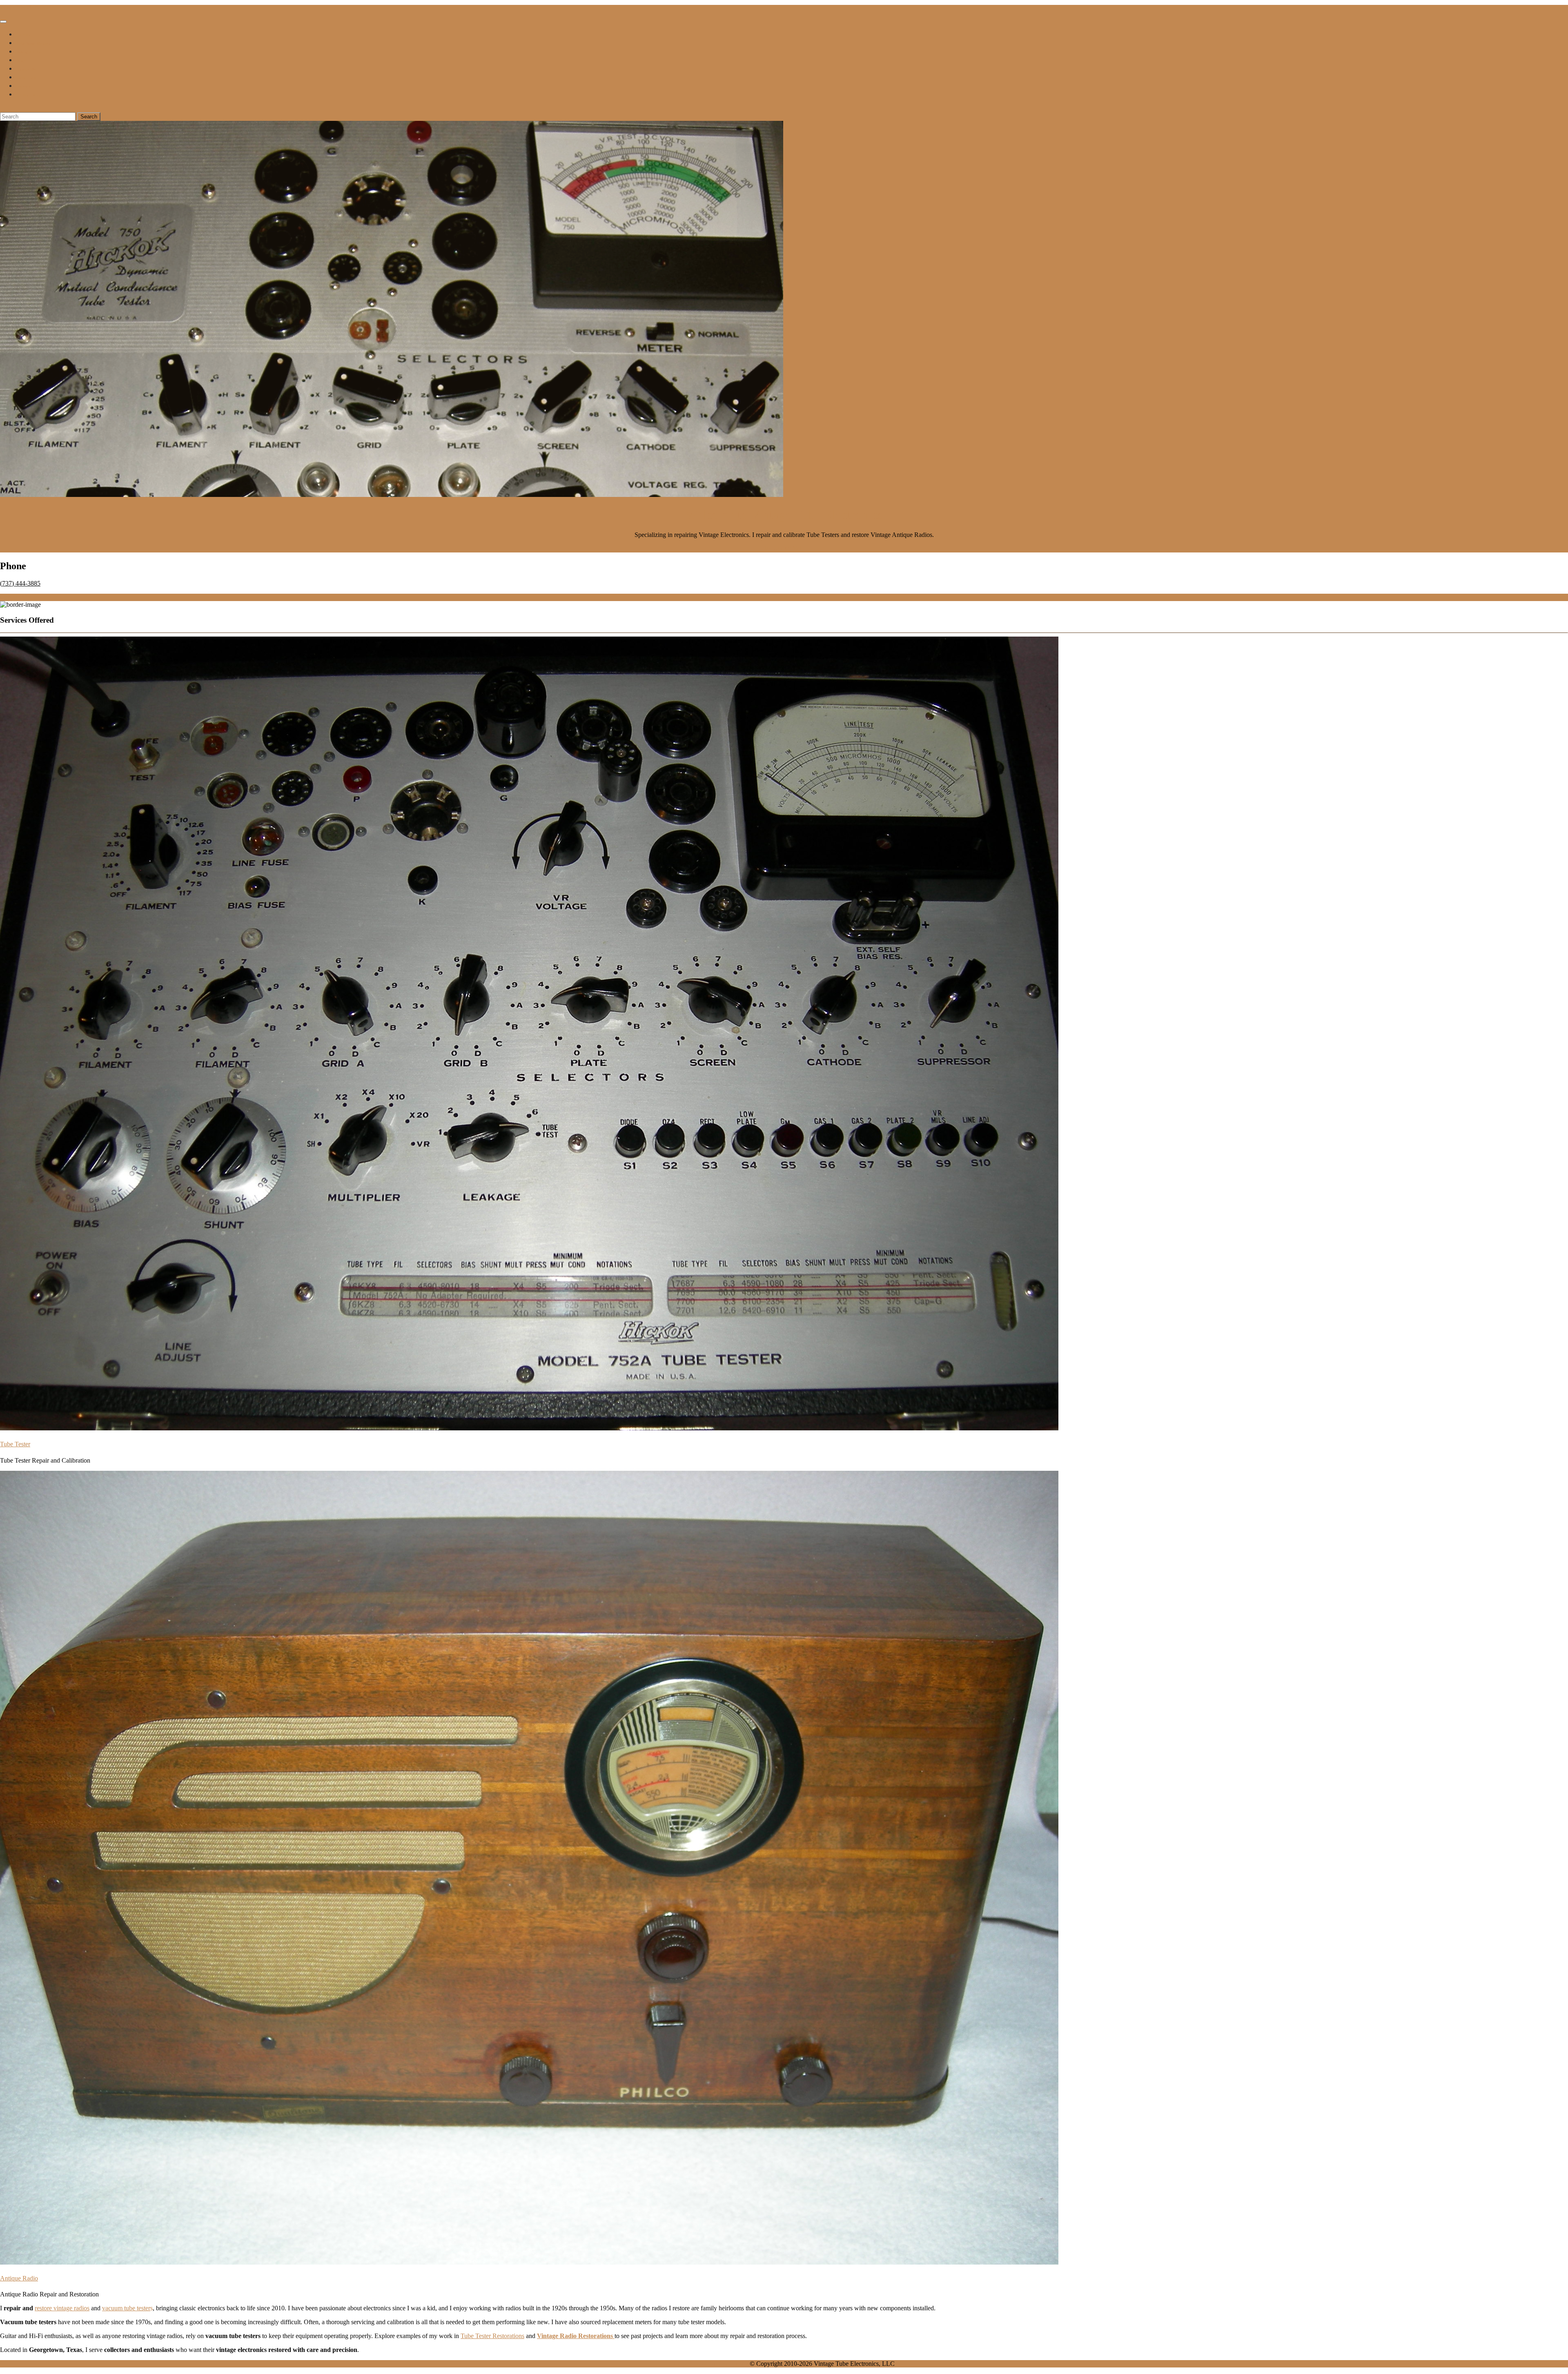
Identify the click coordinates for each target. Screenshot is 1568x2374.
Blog (20, 61)
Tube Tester (15, 1444)
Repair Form (27, 78)
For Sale (23, 35)
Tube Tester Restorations (492, 2336)
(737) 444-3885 (20, 583)
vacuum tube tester (126, 2308)
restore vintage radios (62, 2308)
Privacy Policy (28, 95)
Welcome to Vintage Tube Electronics (784, 514)
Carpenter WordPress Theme (711, 2364)
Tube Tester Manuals (33, 43)
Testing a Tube (29, 52)
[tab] (3, 22)
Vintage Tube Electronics (24, 8)
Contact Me (26, 69)
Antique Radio (19, 2278)
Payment (23, 86)
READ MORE (784, 549)
